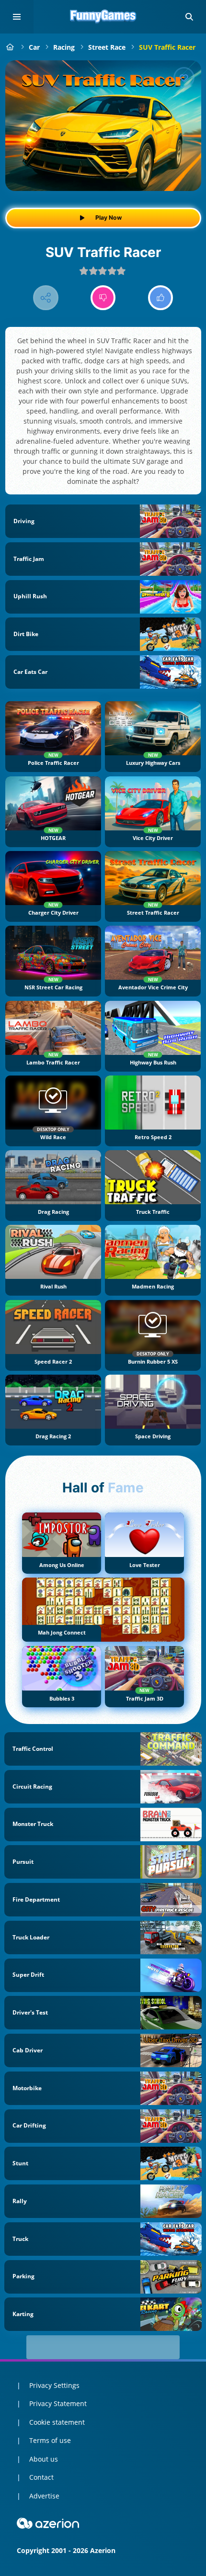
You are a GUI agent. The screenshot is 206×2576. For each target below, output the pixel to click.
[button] (189, 17)
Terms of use (50, 2440)
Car (34, 47)
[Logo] (103, 17)
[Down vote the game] (103, 298)
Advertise (44, 2496)
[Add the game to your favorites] (184, 78)
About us (44, 2459)
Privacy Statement (58, 2403)
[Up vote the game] (161, 298)
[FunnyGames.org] (10, 47)
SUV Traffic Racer (167, 47)
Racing (64, 47)
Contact (41, 2477)
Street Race (107, 47)
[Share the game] (46, 298)
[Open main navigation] (17, 17)
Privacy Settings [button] (54, 2385)
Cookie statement (57, 2422)
